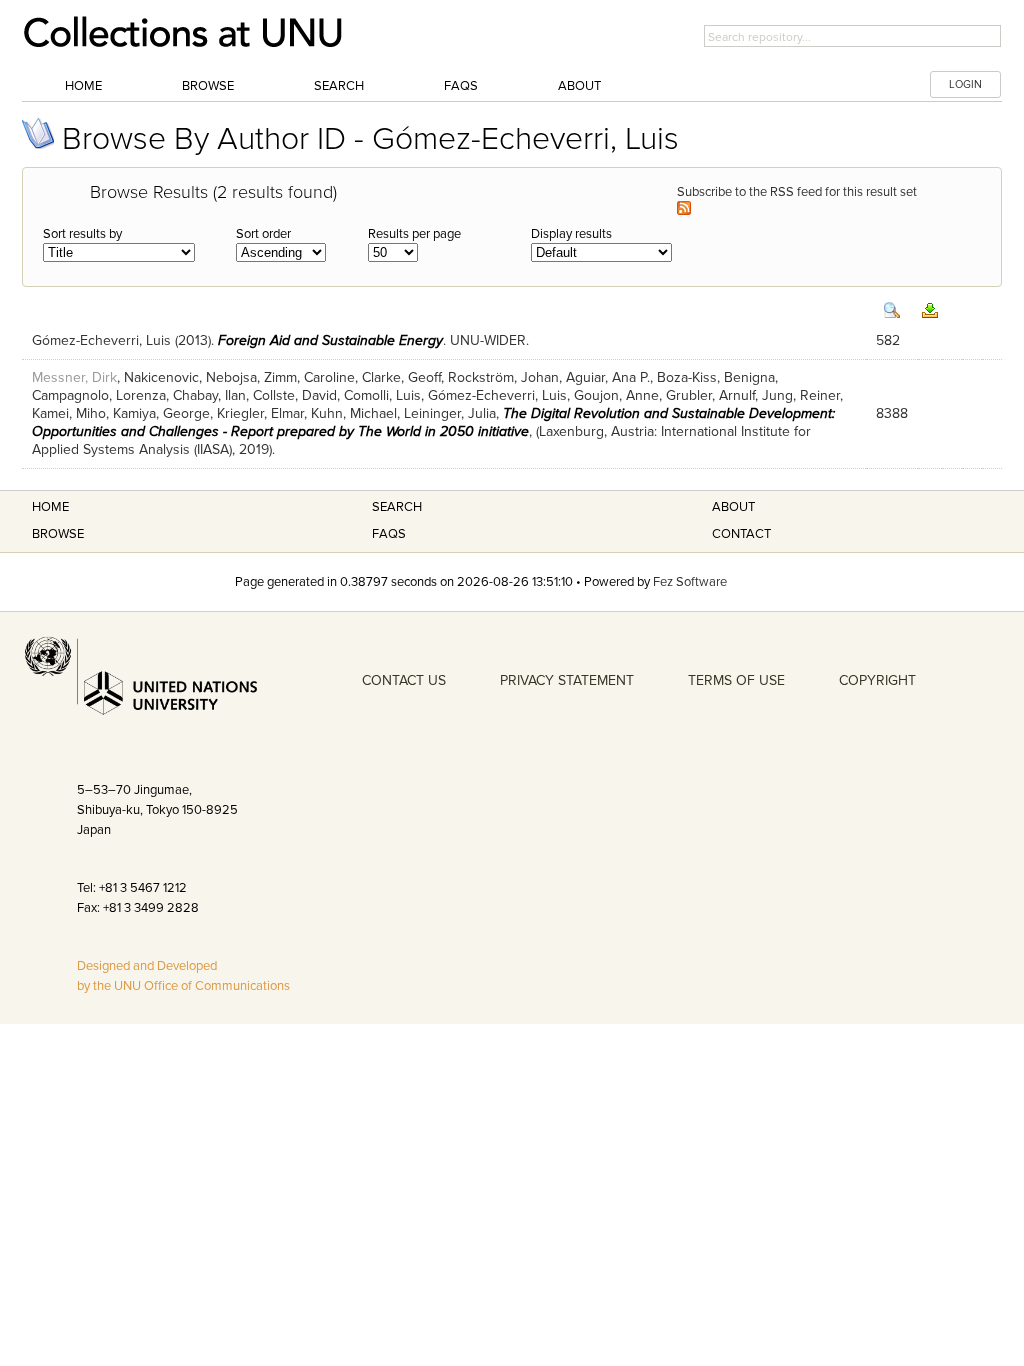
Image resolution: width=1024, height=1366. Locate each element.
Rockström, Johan (503, 377)
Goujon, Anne (616, 395)
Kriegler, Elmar (260, 413)
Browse (208, 86)
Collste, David (295, 395)
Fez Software (690, 582)
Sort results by (82, 234)
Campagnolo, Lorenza (99, 395)
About (579, 86)
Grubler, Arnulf (710, 395)
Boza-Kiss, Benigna (716, 377)
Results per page (414, 234)
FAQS (389, 534)
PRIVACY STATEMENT (567, 680)
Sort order (263, 234)
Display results (571, 234)
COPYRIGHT (877, 680)
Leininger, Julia (450, 413)
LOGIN (965, 84)
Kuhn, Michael (354, 413)
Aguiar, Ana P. (608, 377)
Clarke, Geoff (401, 377)
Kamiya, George (161, 413)
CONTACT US (404, 680)
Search (339, 86)
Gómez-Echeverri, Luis (101, 340)
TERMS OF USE (736, 680)
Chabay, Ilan (209, 395)
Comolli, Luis (382, 395)
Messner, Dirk (74, 377)
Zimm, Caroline (309, 377)
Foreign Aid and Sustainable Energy (330, 340)
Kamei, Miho (69, 413)
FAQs (461, 86)
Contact (741, 534)
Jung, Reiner (801, 395)
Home (83, 86)
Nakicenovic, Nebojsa (190, 377)
